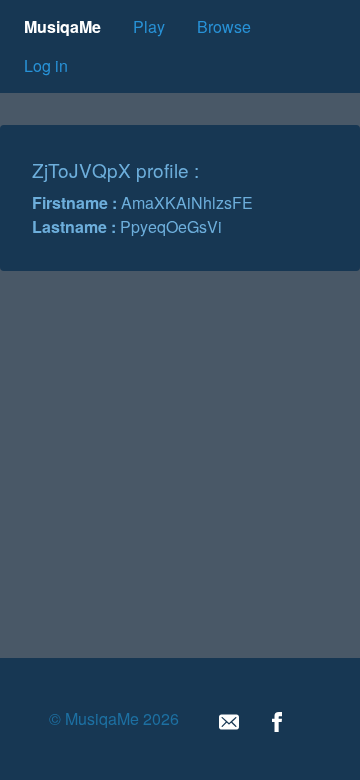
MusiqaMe (62, 26)
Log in (46, 65)
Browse (224, 26)
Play (149, 26)
